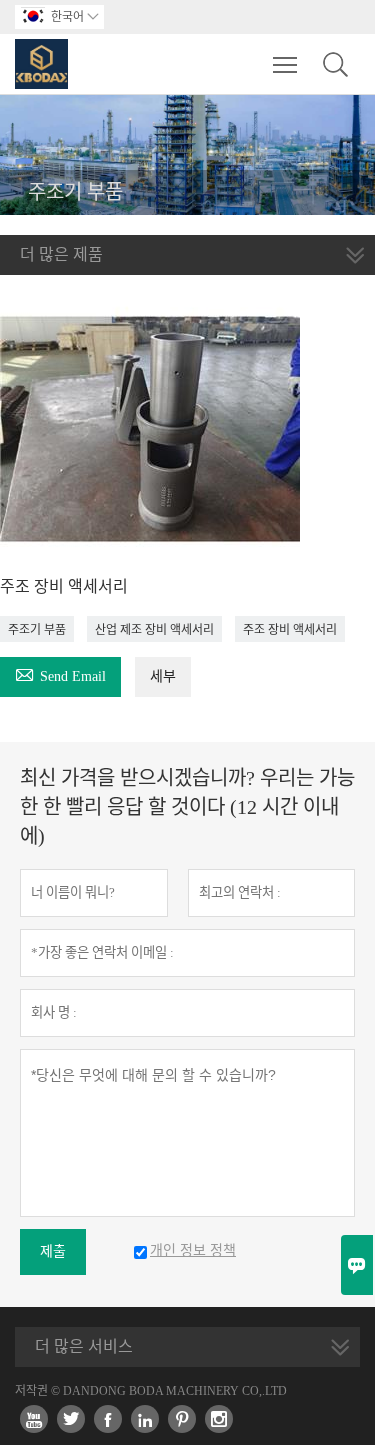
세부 (163, 676)
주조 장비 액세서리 (290, 630)
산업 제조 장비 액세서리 (154, 630)
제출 (53, 1251)
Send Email (60, 673)
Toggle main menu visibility (285, 64)
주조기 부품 (37, 630)
